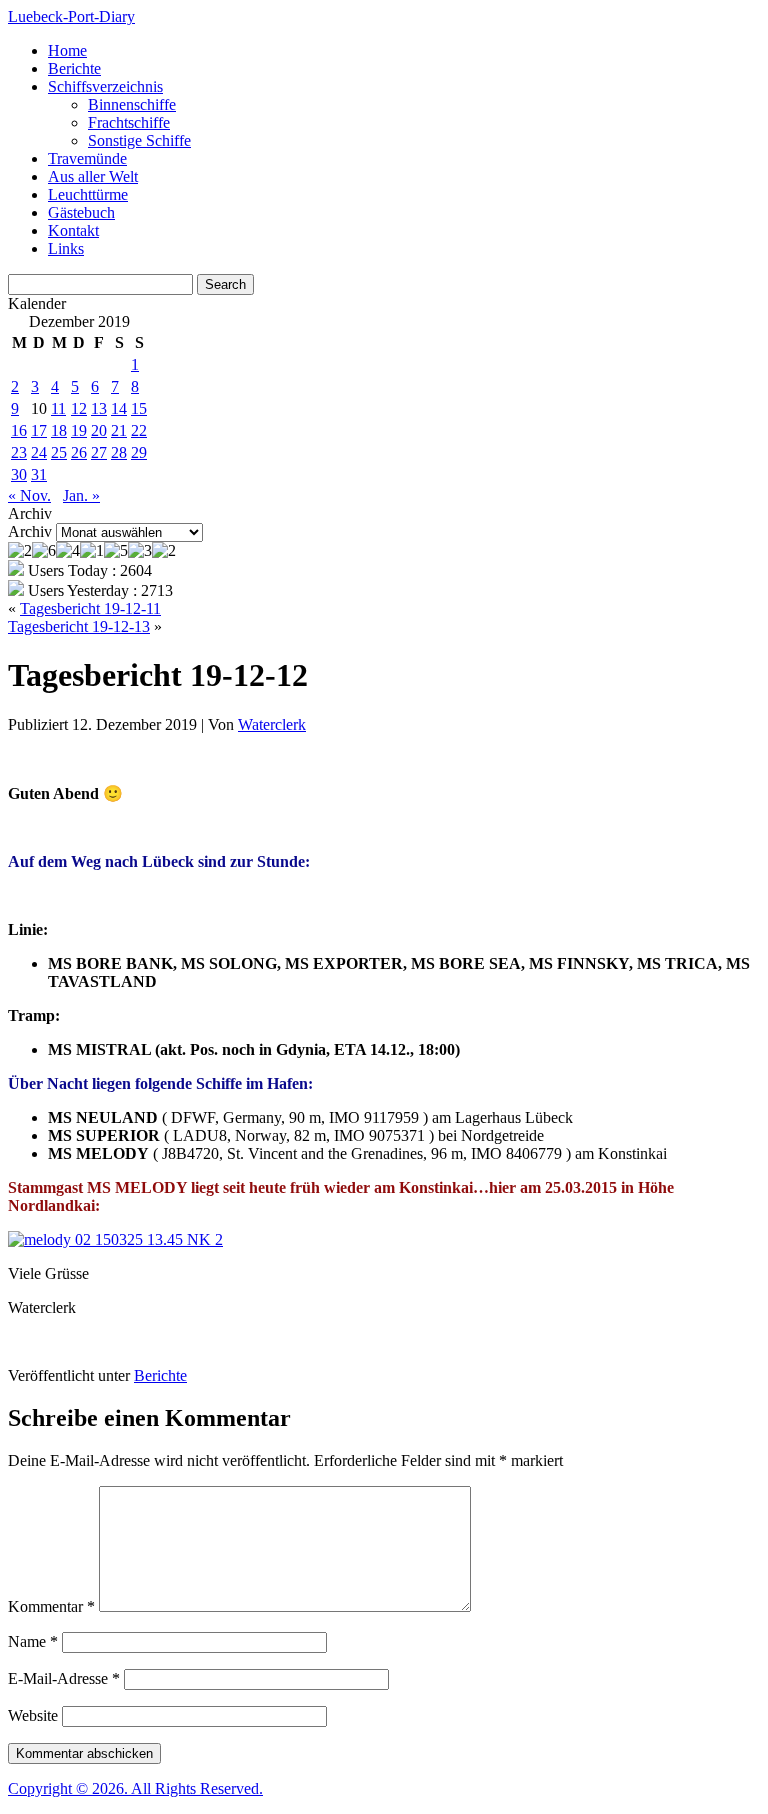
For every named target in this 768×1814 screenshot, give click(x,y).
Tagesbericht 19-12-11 (90, 608)
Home (67, 50)
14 (119, 408)
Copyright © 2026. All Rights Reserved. (135, 1788)
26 (79, 452)
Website (33, 1715)
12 (79, 408)
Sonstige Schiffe (139, 140)
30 (19, 474)
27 (99, 452)
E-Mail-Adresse (64, 1678)
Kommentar (51, 1606)
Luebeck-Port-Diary (71, 16)
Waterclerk (272, 724)
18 (59, 430)
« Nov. (29, 495)
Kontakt (73, 230)
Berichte (74, 68)
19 (79, 430)
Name (33, 1641)
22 (139, 430)
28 (119, 452)
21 (119, 430)
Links (66, 248)
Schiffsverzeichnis (105, 86)
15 (139, 408)
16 (19, 430)
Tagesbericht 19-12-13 (79, 626)
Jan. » (81, 495)
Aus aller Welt (93, 176)
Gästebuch (81, 212)
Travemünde (87, 158)
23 (19, 452)
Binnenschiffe (132, 104)
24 (39, 452)
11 (58, 408)
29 (139, 452)
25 (59, 452)
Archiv (30, 531)
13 (99, 408)
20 (99, 430)
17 (39, 430)
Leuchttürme (88, 194)
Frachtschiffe (129, 122)
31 (39, 474)
